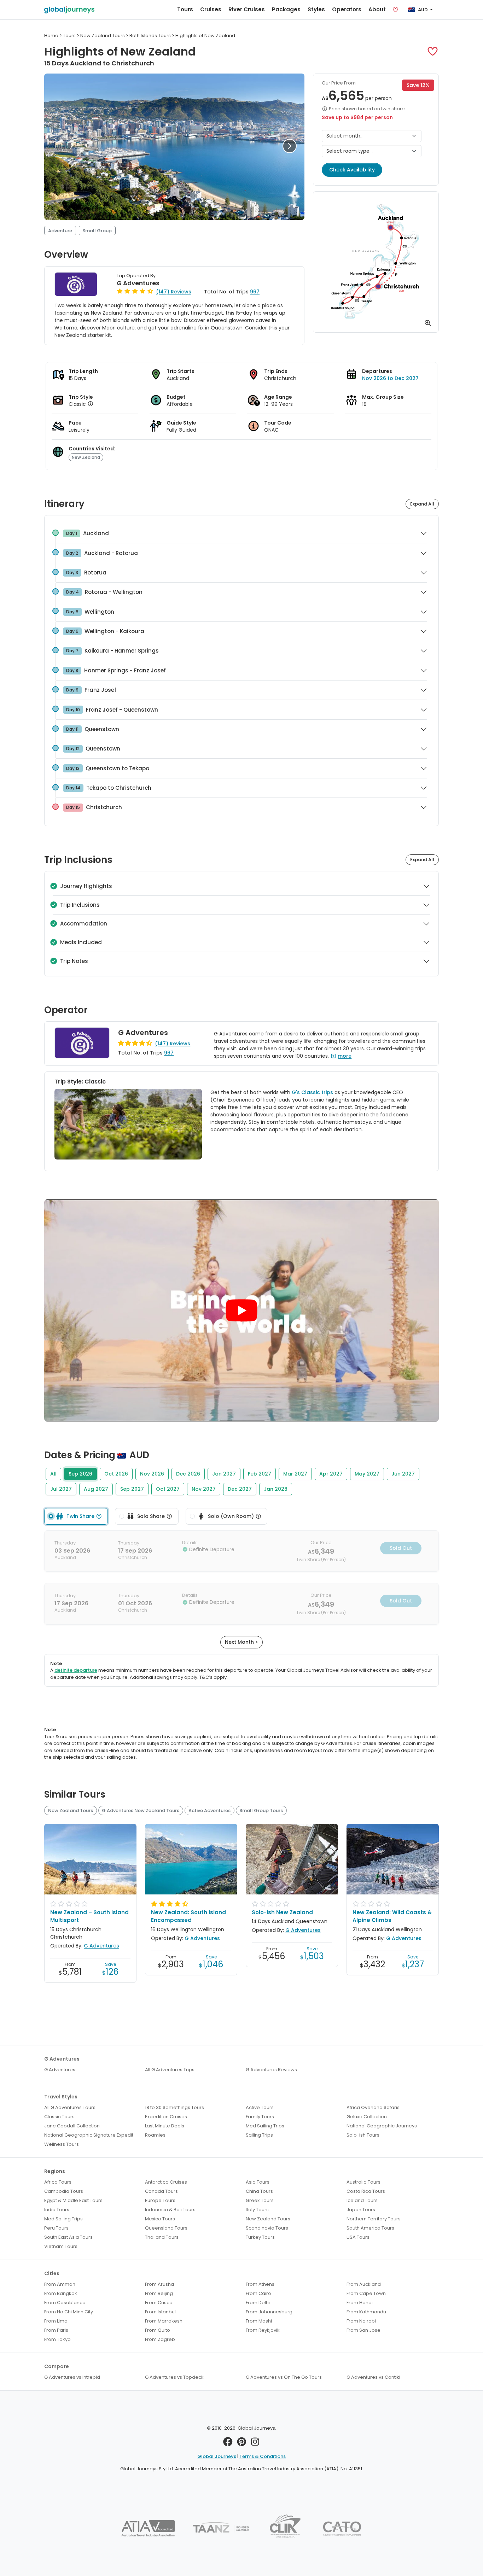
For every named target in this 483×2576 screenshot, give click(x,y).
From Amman (60, 2284)
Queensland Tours (166, 2228)
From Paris (56, 2330)
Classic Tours (59, 2117)
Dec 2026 (188, 1474)
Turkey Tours (260, 2237)
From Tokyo (57, 2339)
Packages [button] (286, 9)
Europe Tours (160, 2200)
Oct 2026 (116, 1474)
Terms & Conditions (263, 2456)
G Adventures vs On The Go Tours (284, 2377)
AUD (423, 10)
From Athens (260, 2284)
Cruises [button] (211, 9)
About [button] (377, 9)
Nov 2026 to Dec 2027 (390, 378)
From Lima (56, 2321)
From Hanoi (360, 2303)
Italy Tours (257, 2210)
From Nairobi (361, 2321)
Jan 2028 (276, 1489)
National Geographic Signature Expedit (89, 2135)
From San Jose (363, 2330)
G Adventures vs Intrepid (72, 2377)
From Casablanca (65, 2303)
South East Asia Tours (68, 2237)
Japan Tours (361, 2210)
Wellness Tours (62, 2144)
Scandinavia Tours (267, 2228)
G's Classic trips (312, 1092)
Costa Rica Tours (366, 2191)
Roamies (155, 2135)
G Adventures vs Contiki (373, 2377)
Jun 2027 (403, 1474)
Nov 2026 (152, 1474)
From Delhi (258, 2303)
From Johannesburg (269, 2312)
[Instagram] (255, 2444)
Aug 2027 (96, 1489)
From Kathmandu (366, 2312)
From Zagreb (160, 2339)
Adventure (60, 231)
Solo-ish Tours (363, 2135)
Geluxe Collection (367, 2117)
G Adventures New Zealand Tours (141, 1810)
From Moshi (259, 2321)
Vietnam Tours (61, 2246)
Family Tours (260, 2117)
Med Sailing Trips (265, 2126)
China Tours (259, 2191)
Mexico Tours (160, 2219)
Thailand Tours (162, 2237)
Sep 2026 (80, 1474)
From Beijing (159, 2293)
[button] (433, 51)
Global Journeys (217, 2456)
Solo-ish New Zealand (282, 1912)
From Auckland (364, 2284)
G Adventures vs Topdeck (174, 2377)
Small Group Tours (261, 1810)
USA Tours (358, 2237)
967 (255, 292)
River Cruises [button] (247, 9)
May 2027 (367, 1474)
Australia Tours (363, 2182)
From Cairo (258, 2293)
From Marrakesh (164, 2321)
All (53, 1474)
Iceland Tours (362, 2200)
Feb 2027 (260, 1474)
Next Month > (241, 1642)
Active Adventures (210, 1810)
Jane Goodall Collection (72, 2126)
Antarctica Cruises (166, 2182)
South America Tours (370, 2228)
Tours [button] (185, 9)
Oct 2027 (168, 1489)
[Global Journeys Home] (69, 10)
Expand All (422, 504)
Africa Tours (58, 2182)
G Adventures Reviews (271, 2070)
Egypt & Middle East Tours (73, 2200)
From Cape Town (366, 2293)
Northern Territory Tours (374, 2219)
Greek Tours (260, 2200)
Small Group (97, 231)
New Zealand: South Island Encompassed (188, 1916)
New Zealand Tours (71, 1810)
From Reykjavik (263, 2330)
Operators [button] (347, 9)
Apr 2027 (331, 1474)
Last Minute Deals (165, 2126)
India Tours (57, 2210)
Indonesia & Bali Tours (170, 2210)
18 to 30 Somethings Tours (174, 2107)
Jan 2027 (224, 1474)
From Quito (158, 2330)
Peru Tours (56, 2228)
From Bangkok (61, 2293)
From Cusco (159, 2303)
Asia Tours (258, 2182)
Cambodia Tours (64, 2191)
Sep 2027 (132, 1489)
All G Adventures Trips (170, 2070)
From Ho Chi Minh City (69, 2312)
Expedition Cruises (166, 2117)
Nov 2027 (204, 1489)
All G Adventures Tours (70, 2107)
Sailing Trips (259, 2135)
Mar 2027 (295, 1474)
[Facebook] (228, 2444)
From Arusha (159, 2284)
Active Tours (260, 2107)
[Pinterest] (242, 2444)
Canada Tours (161, 2191)
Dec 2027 (240, 1489)
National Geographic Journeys (382, 2126)
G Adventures (138, 283)
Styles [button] (316, 9)
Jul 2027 (61, 1489)
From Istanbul (160, 2312)
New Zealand (86, 457)
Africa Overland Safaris (373, 2107)
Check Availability (352, 170)
